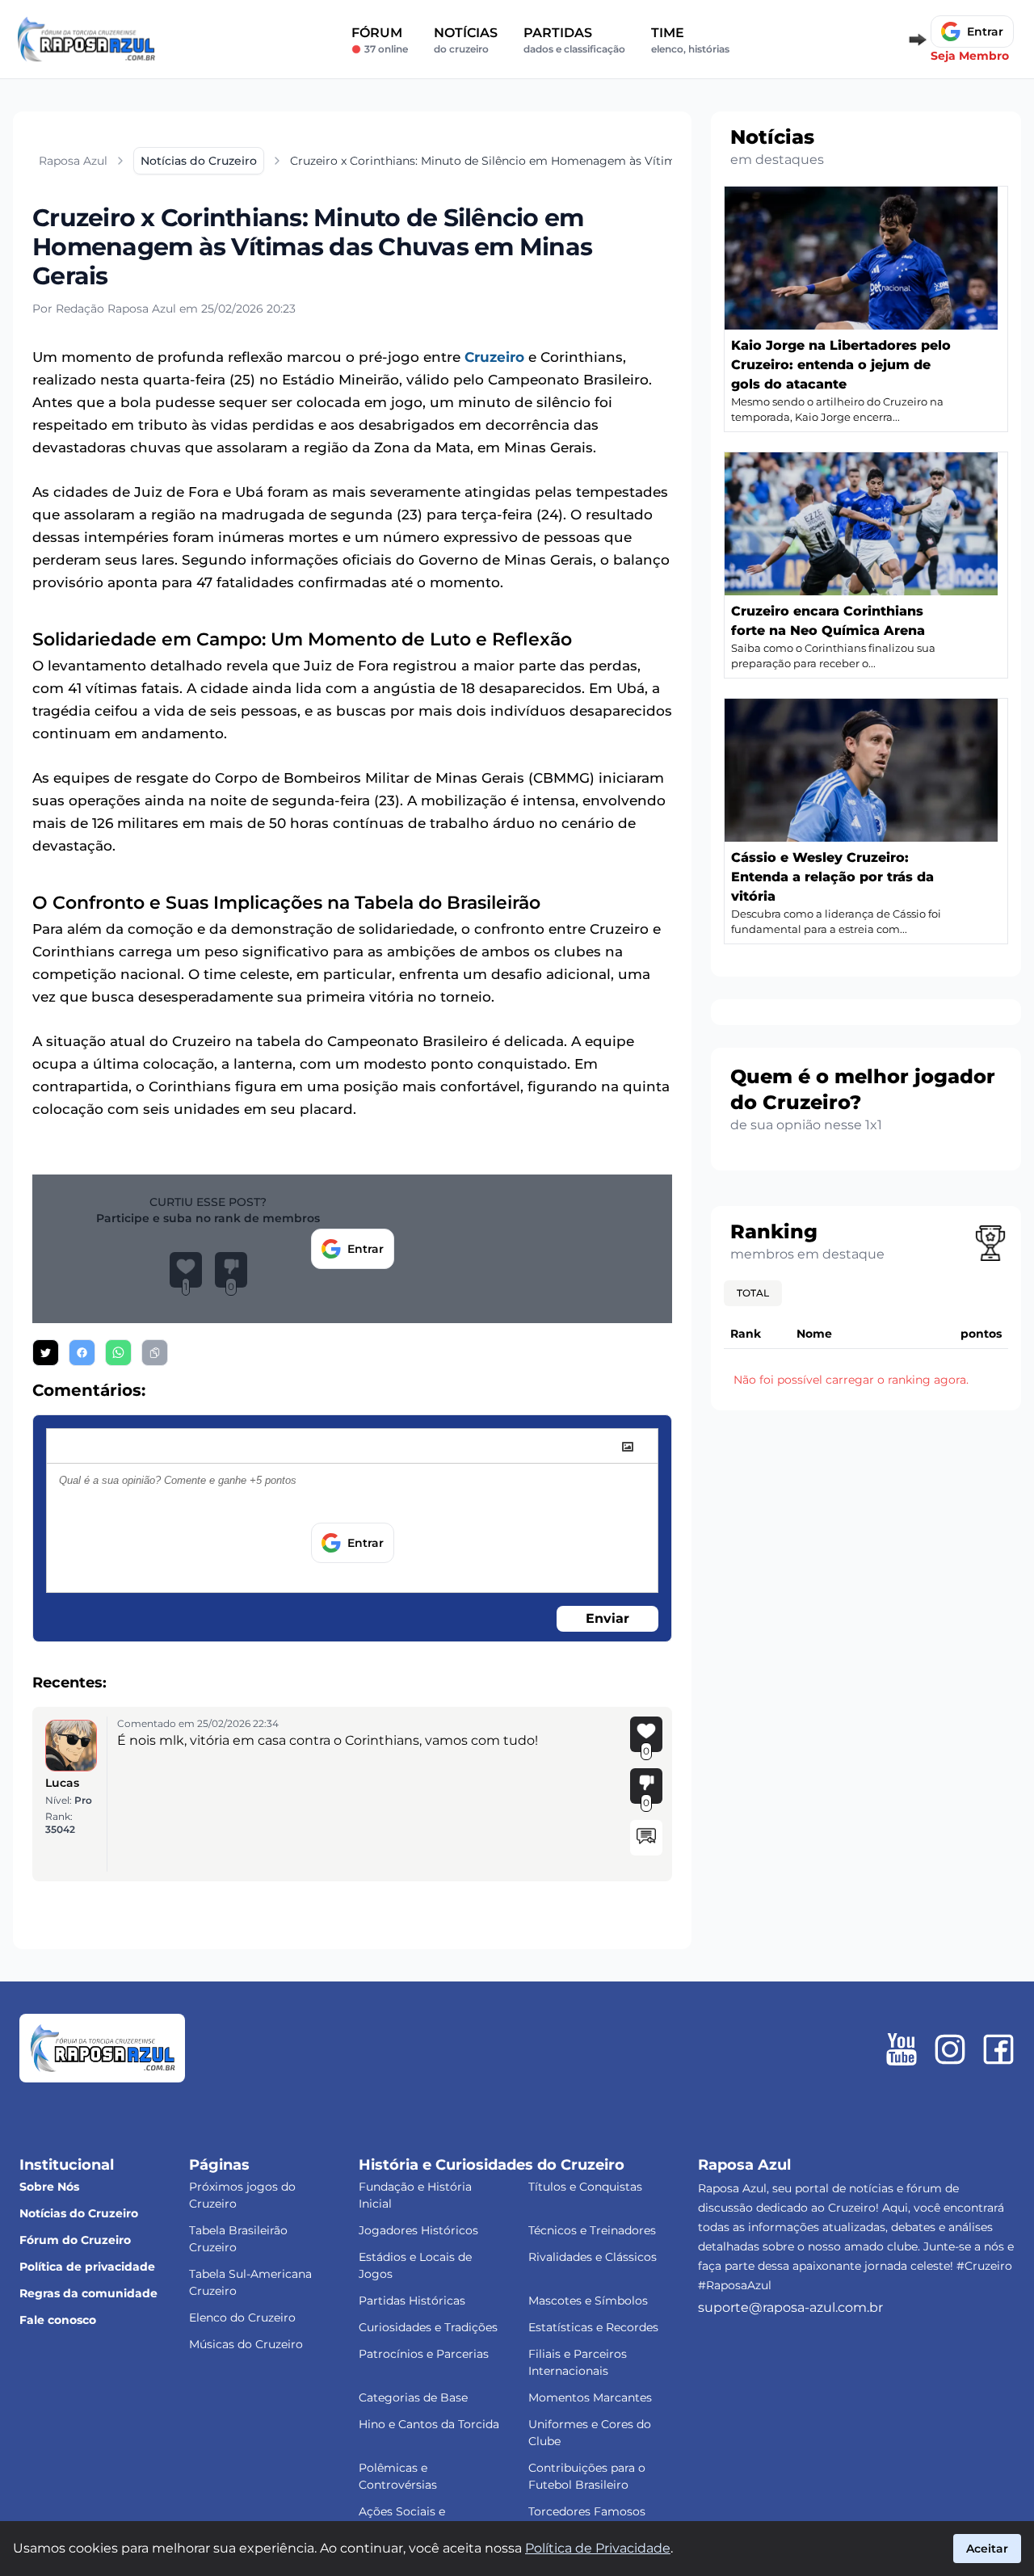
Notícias (466, 40)
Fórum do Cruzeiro (75, 2240)
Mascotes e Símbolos (588, 2301)
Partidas (574, 40)
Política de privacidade (87, 2267)
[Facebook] (998, 2049)
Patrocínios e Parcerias (424, 2354)
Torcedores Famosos (587, 2511)
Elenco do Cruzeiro (242, 2318)
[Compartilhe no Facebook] (82, 1353)
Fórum (380, 40)
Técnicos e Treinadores (592, 2230)
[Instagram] (950, 2049)
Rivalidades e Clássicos (593, 2257)
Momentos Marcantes (590, 2397)
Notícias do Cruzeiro (79, 2213)
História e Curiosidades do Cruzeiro (492, 2165)
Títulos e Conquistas (585, 2187)
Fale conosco (58, 2320)
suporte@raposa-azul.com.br (790, 2307)
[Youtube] (902, 2049)
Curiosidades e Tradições (428, 2327)
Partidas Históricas (412, 2301)
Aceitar (987, 2549)
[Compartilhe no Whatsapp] (118, 1353)
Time (690, 40)
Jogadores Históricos (418, 2230)
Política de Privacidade (598, 2548)
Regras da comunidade (88, 2293)
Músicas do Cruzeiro (246, 2344)
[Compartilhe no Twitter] (46, 1353)
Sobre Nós (49, 2187)
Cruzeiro (494, 357)
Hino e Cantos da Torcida (429, 2424)
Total (753, 1293)
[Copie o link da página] (155, 1353)
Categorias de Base (413, 2397)
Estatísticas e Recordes (593, 2327)
